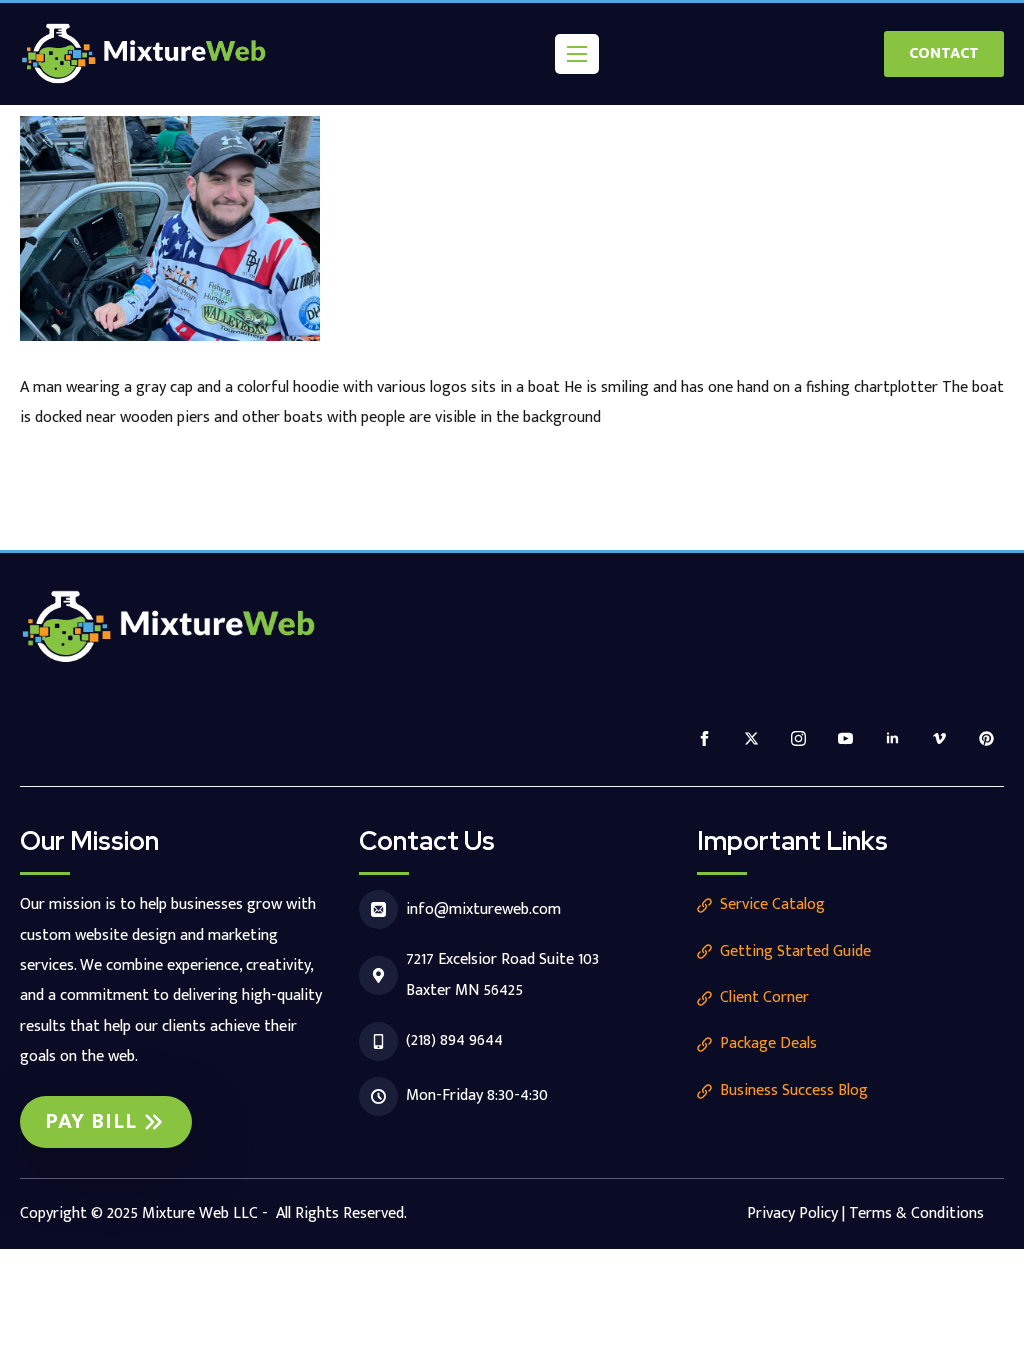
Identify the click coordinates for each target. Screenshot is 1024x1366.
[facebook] (704, 738)
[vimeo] (939, 738)
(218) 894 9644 (454, 1040)
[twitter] (751, 738)
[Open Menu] (577, 54)
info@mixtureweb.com (483, 909)
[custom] (986, 738)
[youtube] (845, 738)
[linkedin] (892, 738)
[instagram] (798, 738)
